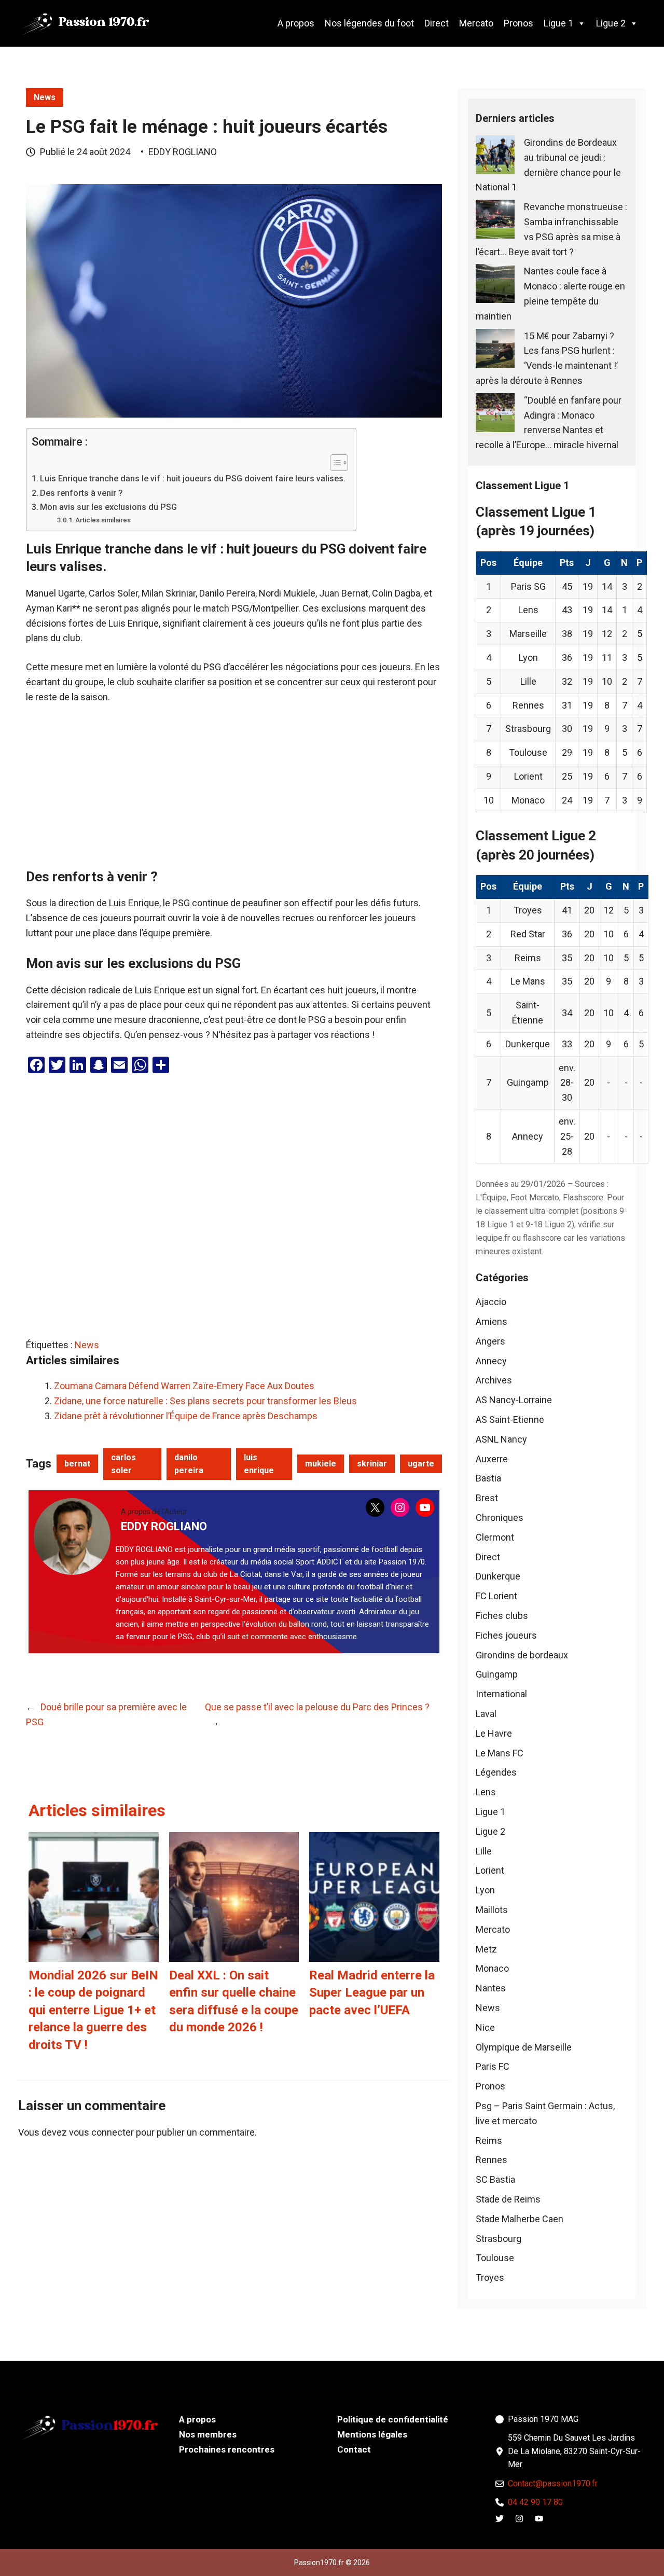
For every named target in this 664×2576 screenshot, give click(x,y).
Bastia (488, 1478)
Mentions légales (372, 2434)
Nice (485, 2027)
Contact (354, 2449)
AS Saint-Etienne (510, 1419)
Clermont (495, 1537)
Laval (486, 1714)
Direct (437, 23)
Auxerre (492, 1459)
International (501, 1694)
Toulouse (495, 2258)
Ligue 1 (558, 23)
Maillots (492, 1910)
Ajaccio (491, 1302)
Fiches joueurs (506, 1635)
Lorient (490, 1870)
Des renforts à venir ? (81, 493)
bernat (77, 1464)
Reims (489, 2141)
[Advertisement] (234, 792)
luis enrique (259, 1464)
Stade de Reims (508, 2199)
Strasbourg (499, 2239)
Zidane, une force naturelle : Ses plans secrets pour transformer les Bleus (205, 1401)
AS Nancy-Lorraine (514, 1400)
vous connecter (101, 2132)
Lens (486, 1792)
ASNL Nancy (501, 1439)
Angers (490, 1341)
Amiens (492, 1321)
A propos (296, 23)
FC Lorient (496, 1596)
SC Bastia (495, 2179)
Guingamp (497, 1674)
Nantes (491, 1988)
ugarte (421, 1464)
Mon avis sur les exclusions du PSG (108, 507)
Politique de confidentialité (393, 2419)
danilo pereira (189, 1464)
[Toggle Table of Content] (334, 463)
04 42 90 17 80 (535, 2502)
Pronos (518, 23)
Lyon (485, 1890)
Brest (487, 1498)
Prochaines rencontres (227, 2449)
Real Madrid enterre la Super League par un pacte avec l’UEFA (372, 1993)
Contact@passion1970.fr (553, 2483)
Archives (494, 1380)
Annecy (491, 1361)
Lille (484, 1851)
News (45, 97)
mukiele (321, 1464)
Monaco (492, 1968)
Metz (486, 1949)
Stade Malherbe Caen (520, 2219)
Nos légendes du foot (369, 23)
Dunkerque (498, 1576)
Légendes (496, 1772)
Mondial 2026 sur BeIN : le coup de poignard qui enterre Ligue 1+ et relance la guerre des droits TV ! (93, 2010)
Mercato (476, 23)
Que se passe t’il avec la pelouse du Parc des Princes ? (317, 1707)
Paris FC (493, 2066)
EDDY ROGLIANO (183, 152)
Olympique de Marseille (524, 2047)
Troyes (490, 2277)
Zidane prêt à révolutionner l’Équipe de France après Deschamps (186, 1416)
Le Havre (494, 1733)
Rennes (492, 2160)
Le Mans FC (500, 1753)
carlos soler (123, 1464)
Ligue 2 (611, 23)
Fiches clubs (502, 1616)
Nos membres (208, 2434)
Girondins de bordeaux (522, 1655)
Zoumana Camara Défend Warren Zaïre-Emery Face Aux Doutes (184, 1386)
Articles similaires (103, 520)
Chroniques (500, 1518)
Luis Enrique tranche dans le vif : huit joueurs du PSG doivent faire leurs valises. (193, 479)
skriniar (372, 1464)
